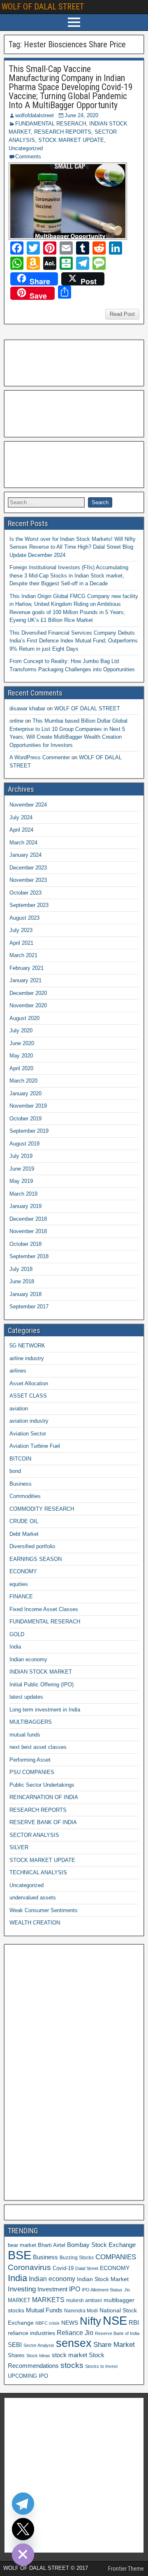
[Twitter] (23, 2529)
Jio (127, 2290)
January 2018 (25, 1294)
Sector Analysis (39, 2345)
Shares (16, 2356)
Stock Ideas (38, 2356)
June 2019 (22, 1169)
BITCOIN (20, 1459)
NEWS (70, 2323)
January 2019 (25, 1206)
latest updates (26, 1697)
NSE (115, 2321)
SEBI (15, 2345)
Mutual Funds (44, 2310)
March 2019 (23, 1194)
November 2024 (28, 805)
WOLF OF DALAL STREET (43, 7)
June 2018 (22, 1281)
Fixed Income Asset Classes (44, 1609)
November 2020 (28, 1005)
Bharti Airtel (52, 2245)
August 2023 (24, 918)
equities (19, 1584)
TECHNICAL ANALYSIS (38, 1872)
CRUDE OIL (24, 1521)
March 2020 (23, 1081)
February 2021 (27, 968)
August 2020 (24, 1018)
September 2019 (29, 1131)
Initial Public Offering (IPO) (42, 1684)
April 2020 (21, 1068)
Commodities (25, 1496)
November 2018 (28, 1231)
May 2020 (21, 1056)
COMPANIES (116, 2257)
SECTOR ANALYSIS (34, 1835)
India (15, 1647)
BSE (20, 2255)
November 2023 (28, 880)
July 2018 (21, 1269)
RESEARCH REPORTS (63, 132)
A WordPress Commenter (40, 757)
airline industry (27, 1358)
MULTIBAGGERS (31, 1722)
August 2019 (24, 1144)
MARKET (19, 2300)
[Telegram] (23, 2504)
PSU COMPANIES (32, 1772)
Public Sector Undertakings (42, 1785)
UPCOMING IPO (28, 2376)
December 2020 (28, 993)
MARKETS (48, 2300)
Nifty (90, 2321)
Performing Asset (30, 1760)
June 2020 (22, 1043)
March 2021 (23, 955)
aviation (19, 1409)
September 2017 (29, 1307)
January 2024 (25, 855)
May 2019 (21, 1181)
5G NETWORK (27, 1346)
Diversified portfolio (32, 1546)
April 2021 (21, 943)
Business (21, 1484)
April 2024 (21, 830)
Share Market (114, 2345)
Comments (28, 157)
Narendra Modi (81, 2311)
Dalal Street (87, 2268)
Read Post (122, 314)
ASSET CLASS (28, 1396)
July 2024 (21, 817)
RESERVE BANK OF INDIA (43, 1822)
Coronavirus (29, 2267)
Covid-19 (63, 2268)
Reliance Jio (75, 2333)
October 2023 (25, 893)
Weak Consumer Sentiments (44, 1910)
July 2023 (21, 930)
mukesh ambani (84, 2300)
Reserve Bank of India (117, 2333)
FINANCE (21, 1596)
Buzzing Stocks (77, 2258)
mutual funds (25, 1735)
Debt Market (24, 1534)
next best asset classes (38, 1747)
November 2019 (28, 1106)
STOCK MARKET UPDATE (71, 140)
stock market (69, 2355)
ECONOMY (23, 1571)
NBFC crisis (47, 2323)
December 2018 (28, 1219)
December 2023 (28, 868)
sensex (74, 2343)
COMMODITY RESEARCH (42, 1509)
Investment (52, 2289)
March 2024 (23, 843)
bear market (22, 2245)
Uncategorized (26, 148)
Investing (22, 2289)
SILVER (19, 1847)
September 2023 (29, 905)
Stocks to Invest (101, 2366)
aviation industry (29, 1421)
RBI (134, 2323)
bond (15, 1471)
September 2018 (29, 1256)
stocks (72, 2365)
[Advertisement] (49, 362)
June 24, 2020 (81, 115)
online (16, 721)
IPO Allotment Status (102, 2290)
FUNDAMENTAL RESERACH (51, 124)
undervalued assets (33, 1898)
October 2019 (25, 1119)
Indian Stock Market (103, 2279)
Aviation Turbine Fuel (35, 1446)
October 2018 (25, 1244)
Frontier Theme (126, 2569)
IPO (75, 2289)
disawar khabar (27, 708)
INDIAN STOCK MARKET (41, 1672)
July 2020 (21, 1031)
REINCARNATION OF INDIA (44, 1797)
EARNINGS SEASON (36, 1559)
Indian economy (28, 1659)
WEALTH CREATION (35, 1923)
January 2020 (25, 1093)
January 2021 (25, 980)
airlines (18, 1371)
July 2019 (21, 1156)
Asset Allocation (29, 1383)
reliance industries (31, 2333)
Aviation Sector (28, 1434)
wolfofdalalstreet (35, 115)
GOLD (17, 1634)
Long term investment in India (45, 1710)
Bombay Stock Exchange (101, 2245)
